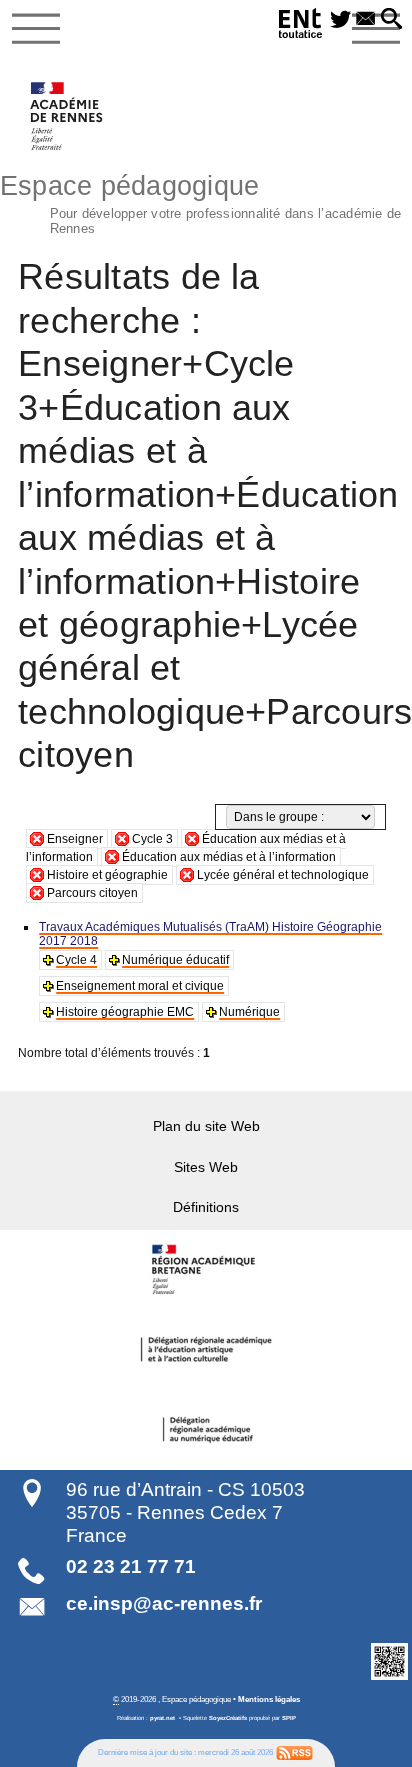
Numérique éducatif (175, 960)
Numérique (249, 1012)
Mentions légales (269, 1699)
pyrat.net (162, 1718)
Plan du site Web (206, 1126)
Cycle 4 (76, 960)
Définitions (206, 1207)
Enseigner (75, 839)
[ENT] (301, 26)
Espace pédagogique (200, 202)
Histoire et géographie (107, 875)
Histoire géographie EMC (125, 1012)
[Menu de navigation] (36, 29)
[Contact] (365, 20)
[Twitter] (340, 20)
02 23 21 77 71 (131, 1566)
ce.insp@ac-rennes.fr (164, 1603)
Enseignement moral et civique (140, 986)
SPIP (289, 1718)
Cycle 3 (152, 839)
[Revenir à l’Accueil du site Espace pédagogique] (67, 116)
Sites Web (206, 1167)
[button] (391, 20)
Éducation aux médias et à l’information (229, 857)
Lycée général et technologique (283, 875)
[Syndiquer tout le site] (294, 1753)
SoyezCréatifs (228, 1718)
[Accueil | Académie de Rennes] (206, 1270)
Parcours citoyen (92, 893)
